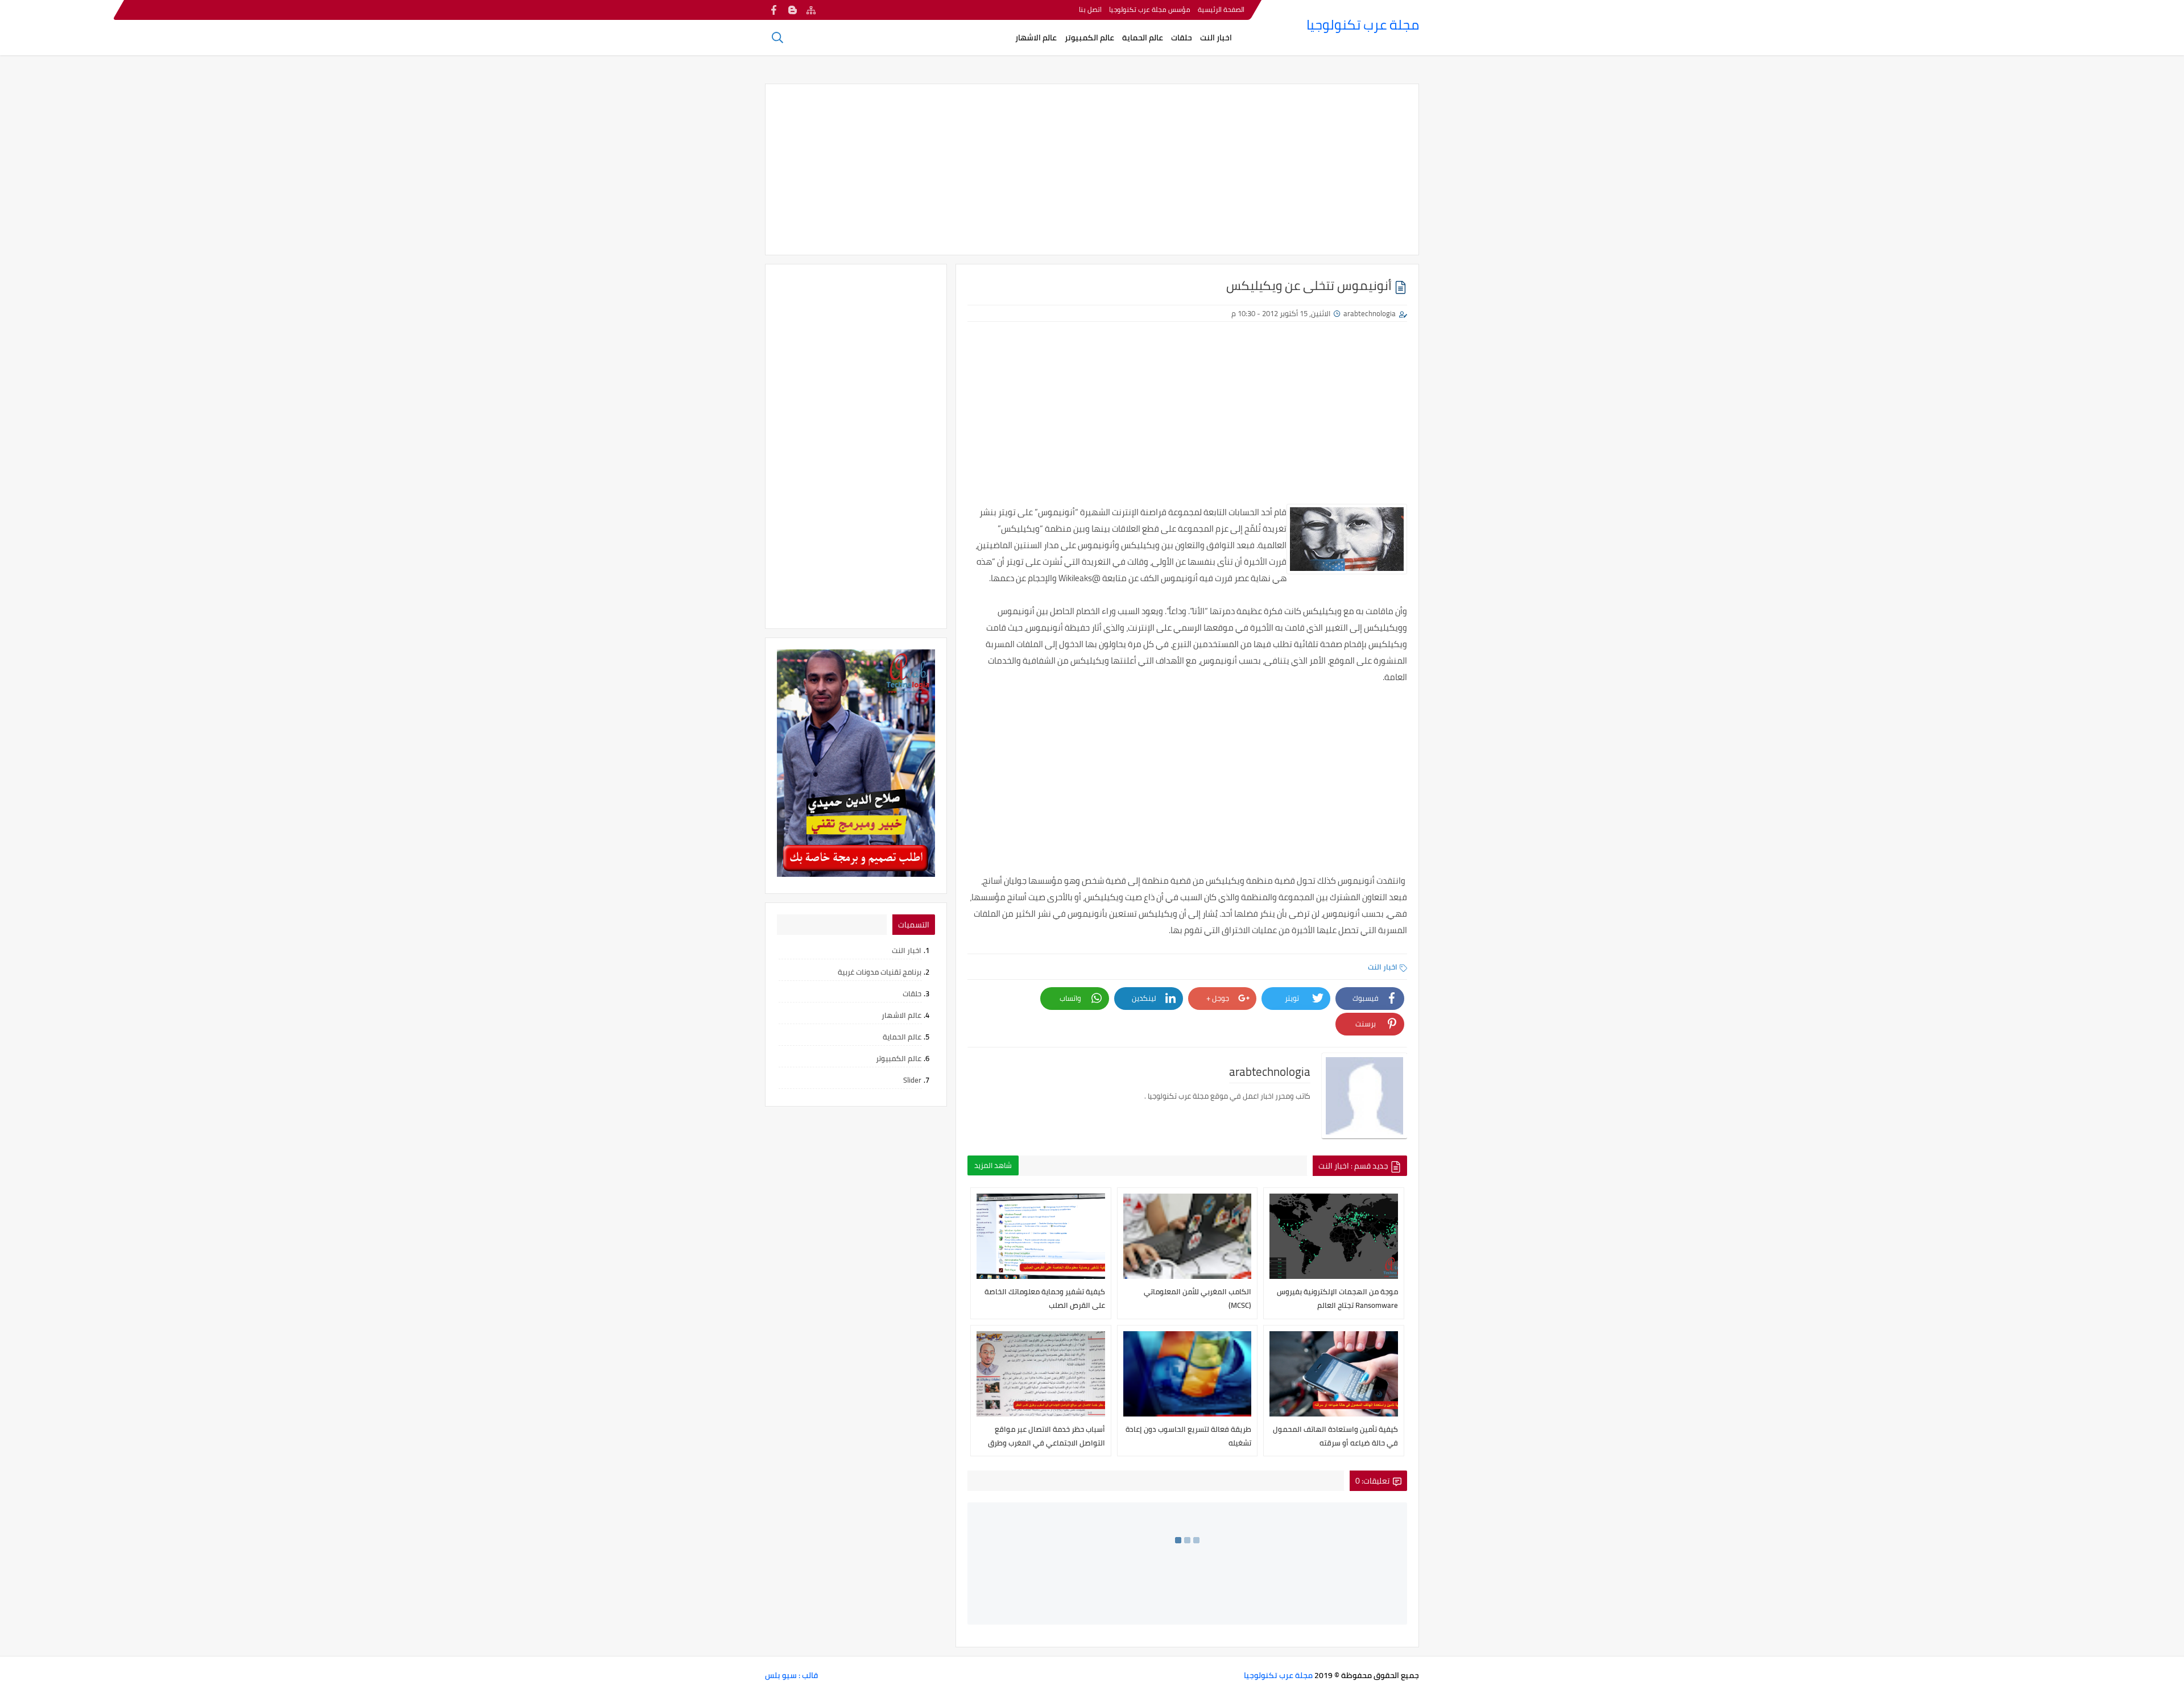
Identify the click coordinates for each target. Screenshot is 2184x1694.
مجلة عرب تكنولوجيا (1363, 25)
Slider (912, 1080)
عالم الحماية (1143, 38)
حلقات (1182, 38)
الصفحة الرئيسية (1221, 9)
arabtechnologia (1370, 313)
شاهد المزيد (993, 1165)
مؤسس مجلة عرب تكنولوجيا (1150, 9)
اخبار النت (1216, 38)
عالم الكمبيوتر (1089, 38)
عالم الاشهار (1036, 38)
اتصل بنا (1090, 9)
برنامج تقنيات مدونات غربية (880, 972)
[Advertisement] (1092, 169)
